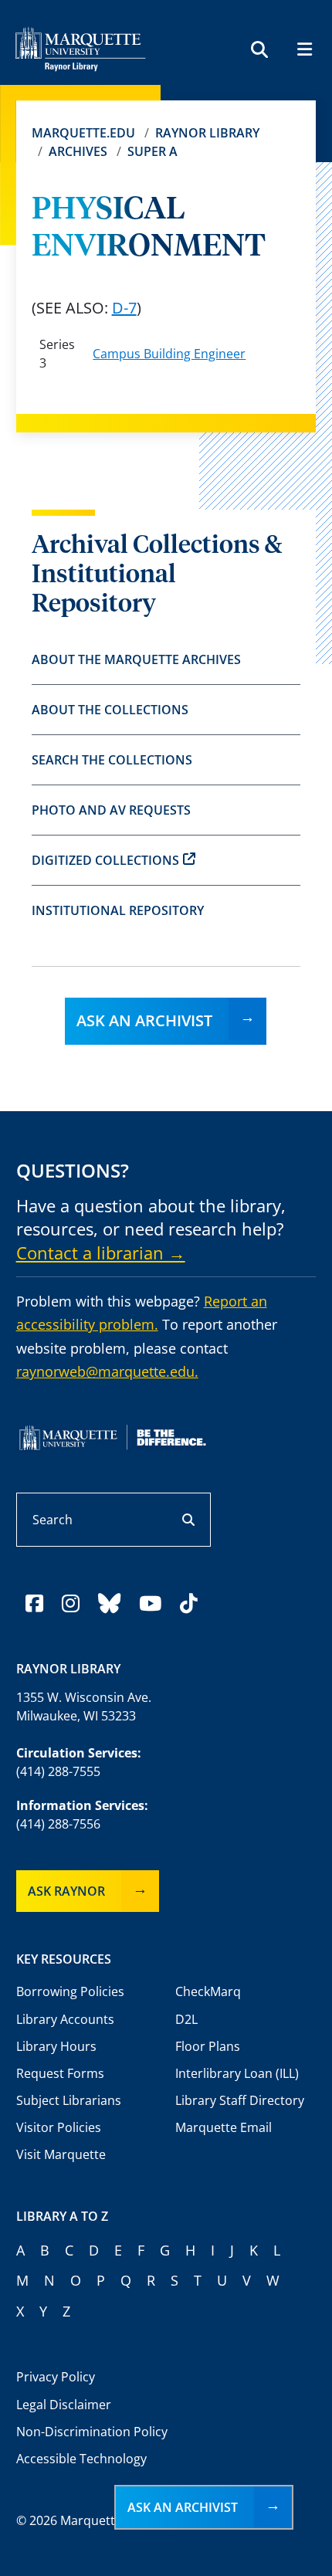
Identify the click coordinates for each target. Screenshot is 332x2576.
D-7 (124, 308)
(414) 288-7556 (58, 1824)
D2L (186, 2019)
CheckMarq (208, 1991)
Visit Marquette (61, 2154)
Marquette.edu (83, 133)
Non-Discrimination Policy (92, 2432)
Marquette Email (224, 2127)
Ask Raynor (66, 1891)
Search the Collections (112, 760)
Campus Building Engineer (169, 354)
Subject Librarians (69, 2100)
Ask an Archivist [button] (183, 2507)
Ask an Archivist (144, 1020)
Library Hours (56, 2046)
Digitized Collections (105, 860)
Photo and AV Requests (111, 810)
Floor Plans (208, 2046)
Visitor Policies (59, 2127)
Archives (78, 151)
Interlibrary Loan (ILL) (237, 2073)
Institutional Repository (118, 910)
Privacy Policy (56, 2377)
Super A (152, 151)
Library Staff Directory (240, 2100)
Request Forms (60, 2073)
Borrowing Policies (70, 1991)
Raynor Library (207, 133)
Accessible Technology (81, 2459)
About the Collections (110, 710)
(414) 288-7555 (58, 1771)
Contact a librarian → (101, 1252)
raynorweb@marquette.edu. (107, 1371)
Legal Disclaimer (64, 2405)
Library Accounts (65, 2019)
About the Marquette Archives (136, 659)
